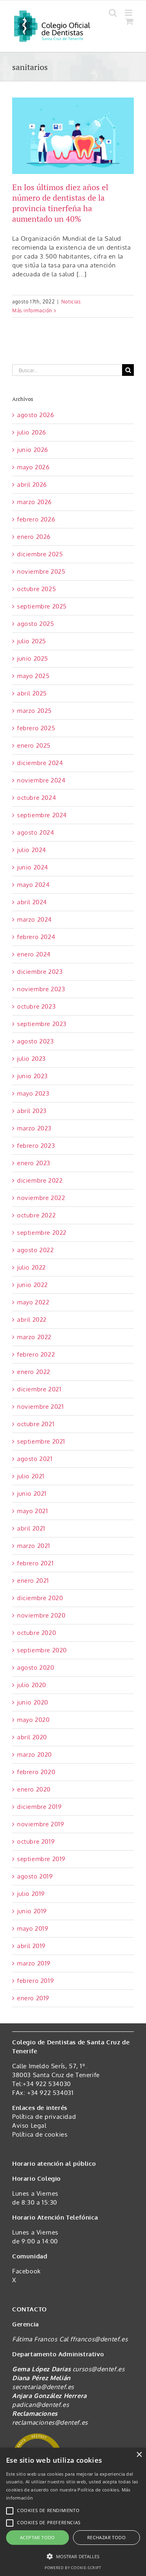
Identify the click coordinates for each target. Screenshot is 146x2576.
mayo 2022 (33, 1302)
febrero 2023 (36, 1146)
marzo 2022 (34, 1337)
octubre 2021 (36, 1424)
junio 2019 (32, 1911)
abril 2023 (32, 1111)
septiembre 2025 (42, 606)
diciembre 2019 (39, 1807)
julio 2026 (32, 432)
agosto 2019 (35, 1876)
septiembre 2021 (41, 1441)
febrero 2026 (36, 519)
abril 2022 (32, 1320)
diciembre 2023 (40, 972)
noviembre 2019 (41, 1824)
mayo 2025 (33, 676)
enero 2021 (33, 1581)
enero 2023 (34, 1163)
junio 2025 (33, 658)
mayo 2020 (33, 1720)
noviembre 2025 (41, 571)
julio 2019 (31, 1894)
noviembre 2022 (41, 1198)
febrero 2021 (35, 1563)
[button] (73, 2557)
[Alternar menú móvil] (129, 13)
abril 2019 (31, 1946)
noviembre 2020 (41, 1615)
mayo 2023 (33, 1093)
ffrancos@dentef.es (99, 2339)
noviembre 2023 (41, 989)
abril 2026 (32, 484)
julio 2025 (32, 641)
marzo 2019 (34, 1963)
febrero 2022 (36, 1354)
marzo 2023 (34, 1128)
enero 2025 (34, 745)
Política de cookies (40, 2134)
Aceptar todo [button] (38, 2537)
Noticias (71, 302)
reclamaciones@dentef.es (50, 2422)
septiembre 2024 (42, 815)
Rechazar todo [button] (106, 2537)
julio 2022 (31, 1267)
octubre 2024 (36, 798)
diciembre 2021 (39, 1389)
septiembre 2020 (42, 1650)
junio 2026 (33, 450)
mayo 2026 (33, 467)
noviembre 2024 (41, 780)
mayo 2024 (33, 885)
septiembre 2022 (42, 1233)
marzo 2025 (34, 711)
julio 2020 (32, 1685)
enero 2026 (34, 537)
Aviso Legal (29, 2125)
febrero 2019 (35, 1981)
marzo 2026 (34, 502)
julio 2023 (31, 1059)
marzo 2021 (34, 1546)
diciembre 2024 (40, 763)
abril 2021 (31, 1528)
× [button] (139, 2455)
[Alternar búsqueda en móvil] (113, 13)
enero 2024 (34, 954)
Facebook (27, 2271)
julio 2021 (31, 1476)
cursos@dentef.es (99, 2369)
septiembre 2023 (42, 1024)
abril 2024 (32, 902)
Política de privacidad (44, 2117)
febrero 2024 (36, 937)
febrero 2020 (36, 1772)
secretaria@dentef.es (43, 2387)
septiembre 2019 (41, 1859)
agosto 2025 (36, 624)
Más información (32, 311)
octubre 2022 (36, 1215)
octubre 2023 (36, 1006)
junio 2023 (32, 1076)
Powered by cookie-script (73, 2568)
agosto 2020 (36, 1668)
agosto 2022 (35, 1250)
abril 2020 (32, 1737)
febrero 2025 (36, 728)
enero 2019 (33, 1998)
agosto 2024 (36, 832)
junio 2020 (33, 1702)
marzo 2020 (34, 1754)
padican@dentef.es (41, 2405)
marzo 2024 (34, 919)
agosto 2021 (35, 1459)
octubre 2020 (36, 1633)
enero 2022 (34, 1372)
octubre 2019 (36, 1841)
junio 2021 (32, 1494)
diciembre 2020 (40, 1598)
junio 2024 (33, 867)
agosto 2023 (35, 1041)
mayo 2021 (32, 1511)
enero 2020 (34, 1789)
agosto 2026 (36, 415)
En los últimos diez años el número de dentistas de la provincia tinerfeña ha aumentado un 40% (60, 203)
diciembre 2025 (40, 554)
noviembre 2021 (40, 1407)
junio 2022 (32, 1285)
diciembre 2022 (40, 1180)
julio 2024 (32, 850)
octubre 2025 (36, 589)
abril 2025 (32, 693)
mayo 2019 (33, 1928)
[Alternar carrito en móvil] (130, 21)
